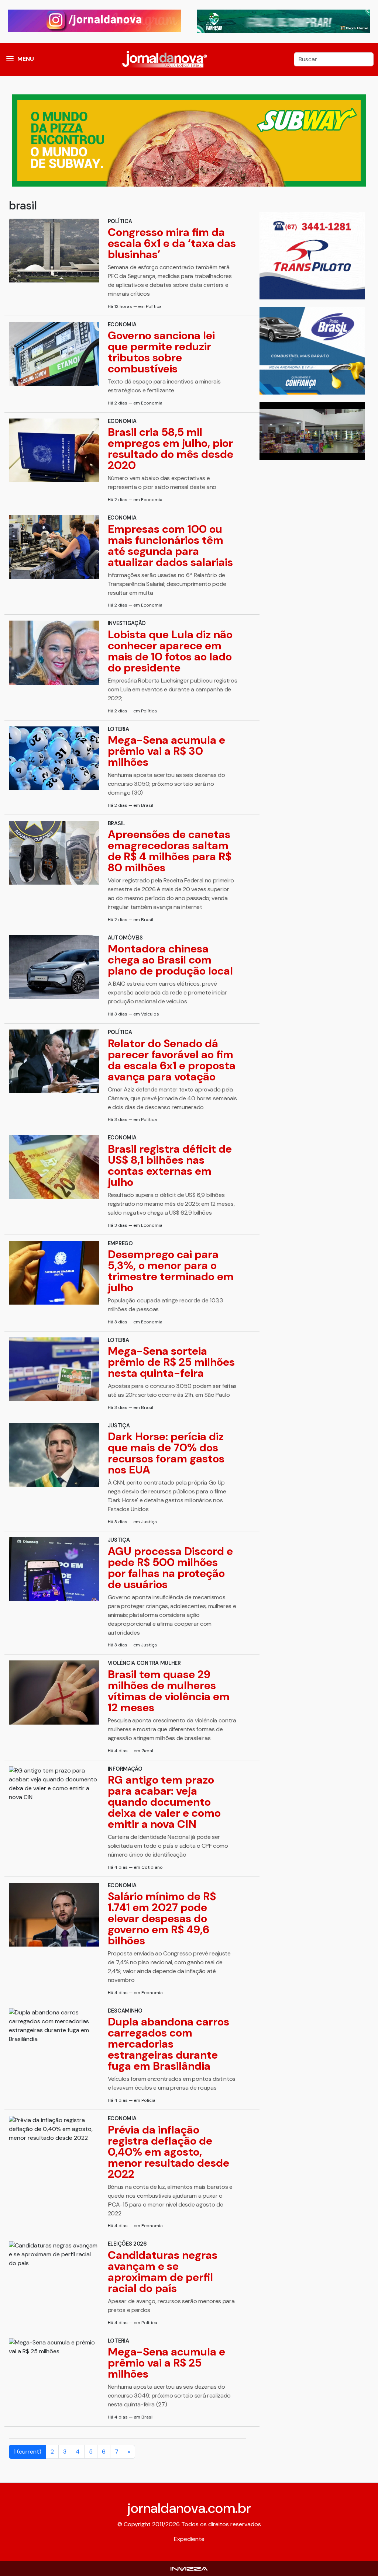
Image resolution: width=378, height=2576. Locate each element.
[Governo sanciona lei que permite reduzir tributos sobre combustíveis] (54, 354)
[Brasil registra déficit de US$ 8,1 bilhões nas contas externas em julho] (54, 1167)
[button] (10, 59)
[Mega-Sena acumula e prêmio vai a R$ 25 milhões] (54, 2347)
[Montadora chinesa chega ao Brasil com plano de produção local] (54, 967)
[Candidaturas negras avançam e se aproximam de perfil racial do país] (54, 2254)
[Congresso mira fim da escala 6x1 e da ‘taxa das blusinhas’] (54, 251)
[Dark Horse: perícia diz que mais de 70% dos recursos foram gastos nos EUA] (54, 1455)
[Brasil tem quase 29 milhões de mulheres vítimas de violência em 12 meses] (54, 1692)
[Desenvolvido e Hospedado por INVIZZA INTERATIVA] (189, 2568)
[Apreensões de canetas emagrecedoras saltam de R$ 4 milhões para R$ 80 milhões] (54, 853)
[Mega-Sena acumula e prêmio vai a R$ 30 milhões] (54, 758)
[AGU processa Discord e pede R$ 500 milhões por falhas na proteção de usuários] (54, 1569)
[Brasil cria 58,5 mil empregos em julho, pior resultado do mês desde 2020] (54, 450)
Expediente (189, 2539)
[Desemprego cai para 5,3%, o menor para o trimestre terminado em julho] (54, 1273)
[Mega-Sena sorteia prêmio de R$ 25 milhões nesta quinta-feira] (54, 1369)
